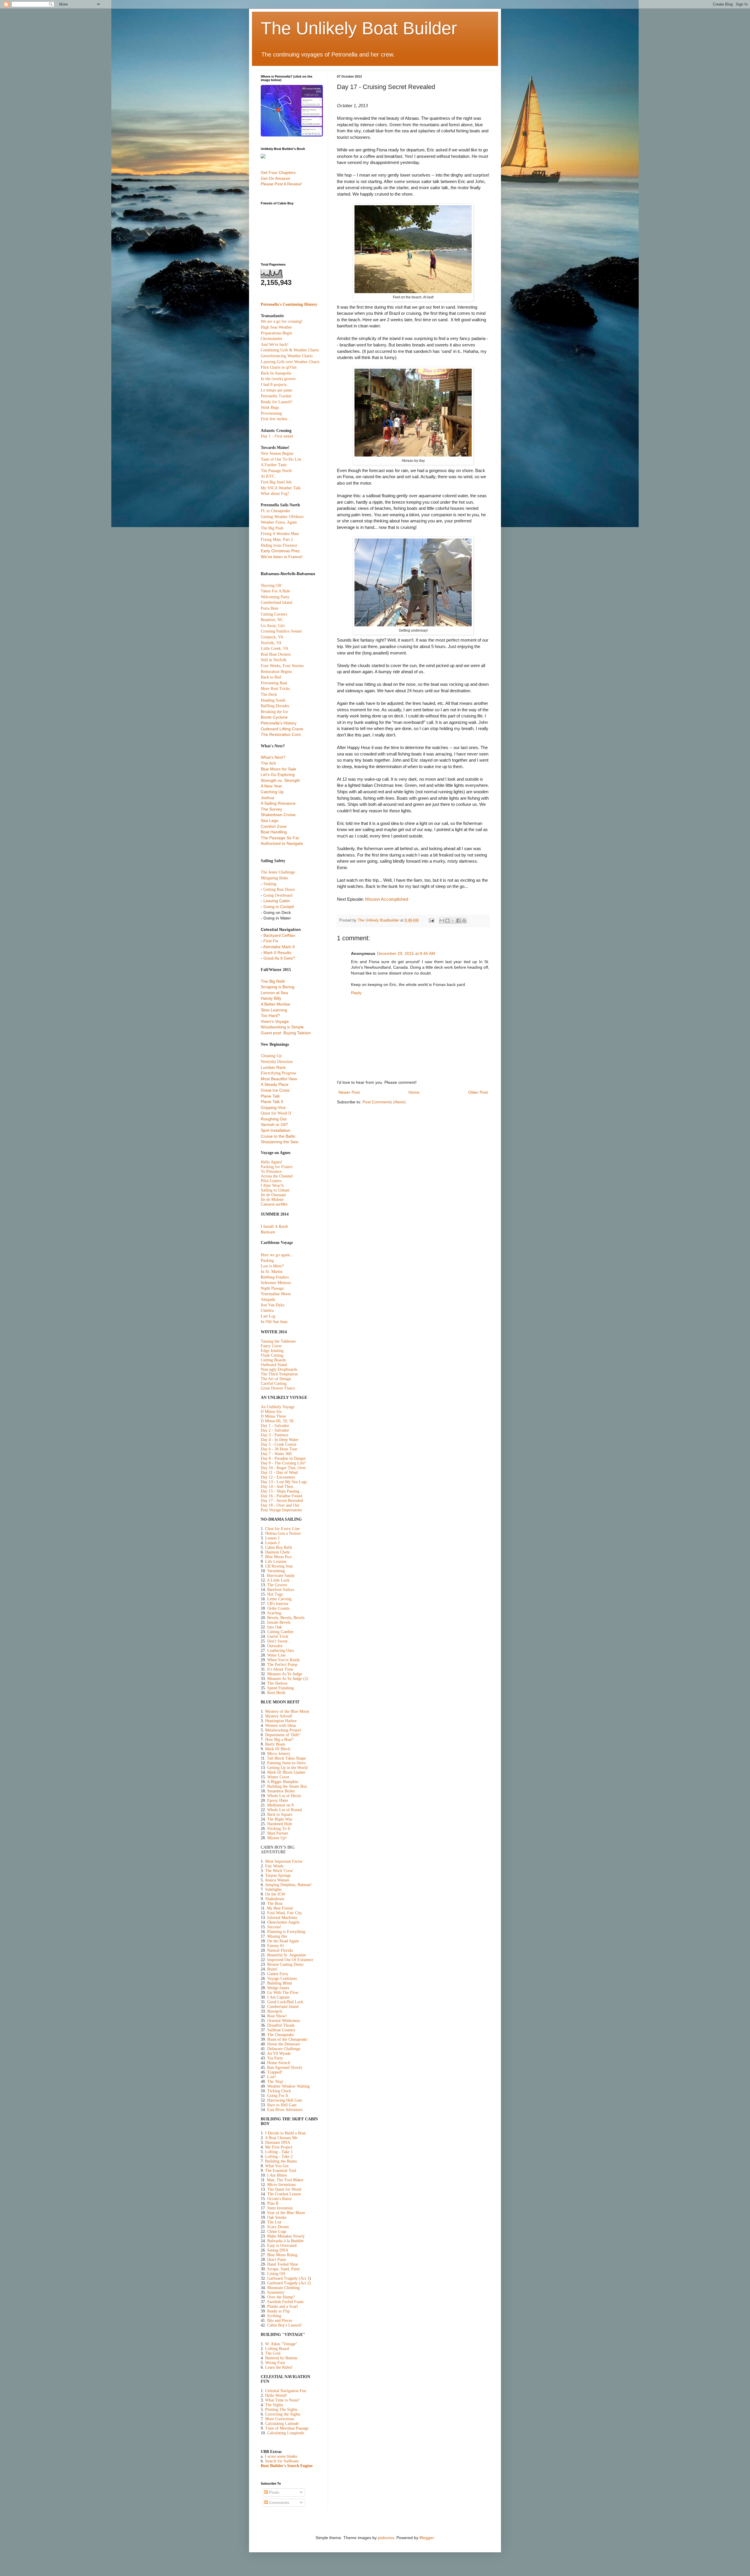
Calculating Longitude (286, 2433)
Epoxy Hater (278, 1800)
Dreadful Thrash (281, 2025)
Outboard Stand (274, 1365)
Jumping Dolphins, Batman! (288, 1885)
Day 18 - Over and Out (280, 1505)
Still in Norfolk (274, 660)
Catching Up (272, 792)
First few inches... (276, 419)
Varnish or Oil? (274, 1124)
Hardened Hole (280, 1824)
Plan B (273, 2203)
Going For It (278, 2096)
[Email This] (442, 921)
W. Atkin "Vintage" (281, 2344)
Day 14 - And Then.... (279, 1487)
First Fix (271, 941)
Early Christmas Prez (280, 551)
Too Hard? (270, 1016)
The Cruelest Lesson (283, 2194)
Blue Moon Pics (278, 1557)
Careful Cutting (274, 1383)
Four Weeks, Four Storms (282, 666)
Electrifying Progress (278, 1073)
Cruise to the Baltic (278, 1136)
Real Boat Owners (276, 654)
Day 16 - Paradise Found (281, 1496)
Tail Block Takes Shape (286, 1758)
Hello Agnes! (272, 1162)
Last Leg (268, 1316)
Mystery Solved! (279, 1716)
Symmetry (276, 2292)
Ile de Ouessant (273, 1195)
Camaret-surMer (274, 1204)
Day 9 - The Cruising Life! (283, 1463)
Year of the (286, 2213)
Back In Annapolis (276, 373)
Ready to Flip (278, 2311)
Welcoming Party (275, 597)
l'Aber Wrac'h (272, 1186)
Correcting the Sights (283, 2414)
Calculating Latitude (282, 2424)
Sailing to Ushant (275, 1190)
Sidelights (273, 1889)
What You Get (277, 2166)
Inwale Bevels (279, 1622)
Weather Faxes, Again (279, 522)
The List (274, 2222)
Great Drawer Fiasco (278, 1388)
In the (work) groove (278, 379)
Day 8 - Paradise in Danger (283, 1458)
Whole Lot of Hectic (284, 1796)
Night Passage (272, 1288)
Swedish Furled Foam (285, 2302)
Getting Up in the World (287, 1768)
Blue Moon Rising (282, 2255)
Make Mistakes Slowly (286, 2236)
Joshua (267, 798)
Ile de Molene (272, 1200)
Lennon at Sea (274, 993)
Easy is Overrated (282, 2246)
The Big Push (272, 528)
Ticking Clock (279, 2091)
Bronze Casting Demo (285, 1964)
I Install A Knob (274, 1226)
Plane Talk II (272, 1102)
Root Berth (276, 1693)
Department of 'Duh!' (283, 1735)
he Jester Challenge (278, 872)
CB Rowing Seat (279, 1566)
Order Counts (278, 1608)
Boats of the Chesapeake (287, 2039)
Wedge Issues (278, 1988)
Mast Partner (278, 1833)
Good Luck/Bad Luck (285, 2002)
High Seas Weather (276, 327)
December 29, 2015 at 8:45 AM (406, 953)
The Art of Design (276, 1379)
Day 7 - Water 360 (276, 1454)
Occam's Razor (279, 2199)
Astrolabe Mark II (279, 947)
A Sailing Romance (278, 803)
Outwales (275, 1646)
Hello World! (276, 2395)
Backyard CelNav (279, 935)
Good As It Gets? (279, 958)
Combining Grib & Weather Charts (290, 350)
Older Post (478, 1092)
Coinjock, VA (272, 637)
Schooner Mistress (276, 1282)
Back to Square (280, 1815)
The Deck (269, 694)
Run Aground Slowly (285, 2068)
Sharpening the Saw (279, 1142)
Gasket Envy (278, 1974)
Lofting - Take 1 (279, 2152)
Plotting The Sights (281, 2410)
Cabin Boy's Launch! (285, 2325)
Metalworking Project (283, 1730)
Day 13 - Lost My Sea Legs (284, 1482)
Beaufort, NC (272, 620)
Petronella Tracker (276, 396)
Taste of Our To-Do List (281, 459)
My (269, 2147)
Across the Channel (277, 1176)
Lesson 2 (272, 1543)
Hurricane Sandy (281, 1576)
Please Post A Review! (281, 184)
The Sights (274, 2405)
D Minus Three (273, 1416)
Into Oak (275, 1627)
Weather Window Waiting (288, 2086)
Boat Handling (274, 832)
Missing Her (277, 1936)
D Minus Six (271, 1412)
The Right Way (280, 1819)
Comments (278, 2503)
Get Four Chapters (278, 172)
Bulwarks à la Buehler (285, 2241)
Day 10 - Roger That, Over (283, 1468)
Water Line (276, 1655)
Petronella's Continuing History (289, 304)
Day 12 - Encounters (278, 1477)
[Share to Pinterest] (464, 921)
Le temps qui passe (276, 390)
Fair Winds (274, 1866)
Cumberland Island (276, 602)
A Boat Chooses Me (281, 2138)
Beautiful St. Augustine (287, 1955)
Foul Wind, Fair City (285, 1913)
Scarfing (274, 1613)
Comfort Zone (274, 826)
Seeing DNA (278, 2250)
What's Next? (273, 757)
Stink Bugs (270, 407)
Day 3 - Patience (275, 1435)
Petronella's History (279, 723)
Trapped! (275, 2072)
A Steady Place (275, 1084)
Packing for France (277, 1167)
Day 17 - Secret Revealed (282, 1501)
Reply (356, 993)
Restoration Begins (276, 672)
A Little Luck (278, 1580)
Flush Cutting (272, 1355)
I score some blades (281, 2456)
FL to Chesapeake (275, 511)
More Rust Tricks (275, 689)
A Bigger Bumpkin (283, 1782)
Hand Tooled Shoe (283, 2264)
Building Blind (279, 1983)
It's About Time (280, 1669)
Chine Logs (277, 2231)
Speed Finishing (281, 1688)
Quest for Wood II (276, 1113)
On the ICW (275, 1894)
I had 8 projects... (275, 385)
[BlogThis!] (447, 921)
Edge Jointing (272, 1351)
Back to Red (271, 677)
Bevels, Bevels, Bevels (286, 1618)
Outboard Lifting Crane (282, 729)
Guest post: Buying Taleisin (286, 1033)
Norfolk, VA (271, 643)
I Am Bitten (277, 2175)
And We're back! (275, 345)
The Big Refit (273, 981)
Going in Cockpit (279, 907)
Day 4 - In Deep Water (280, 1440)
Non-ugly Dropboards (279, 1369)
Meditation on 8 (280, 1805)
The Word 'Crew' (279, 1871)
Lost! (272, 2077)
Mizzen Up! (277, 1838)
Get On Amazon (276, 178)
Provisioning (271, 413)
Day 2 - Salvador (275, 1430)
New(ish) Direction (277, 1062)
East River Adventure (285, 2110)
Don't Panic (277, 2260)
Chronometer (272, 339)
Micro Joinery (279, 1754)
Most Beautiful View (279, 1079)
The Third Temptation (279, 1374)
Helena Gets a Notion (283, 1533)
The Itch (268, 763)
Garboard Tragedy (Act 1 (288, 2278)
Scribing (274, 2316)
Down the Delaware (284, 2044)
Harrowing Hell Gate (285, 2100)
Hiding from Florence (279, 545)
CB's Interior (278, 1604)
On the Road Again (283, 1941)
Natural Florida (280, 1950)
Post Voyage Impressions (281, 1510)
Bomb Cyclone (274, 717)
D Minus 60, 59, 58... (279, 1421)
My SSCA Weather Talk (281, 488)
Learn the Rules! (279, 2367)
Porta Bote (270, 608)
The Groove (277, 1585)
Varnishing (276, 1571)
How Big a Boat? (279, 1740)
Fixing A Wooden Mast (280, 534)
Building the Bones (281, 2161)
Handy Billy (271, 998)
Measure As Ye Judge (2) (288, 1679)
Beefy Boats (275, 1744)
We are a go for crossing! (282, 321)
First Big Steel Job (276, 482)
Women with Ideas (281, 1725)
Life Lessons (276, 1562)
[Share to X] (453, 921)
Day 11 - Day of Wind (279, 1472)
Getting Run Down (279, 889)
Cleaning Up (271, 1056)
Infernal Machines (282, 1918)
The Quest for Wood (284, 2189)
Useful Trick (278, 1636)
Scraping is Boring (278, 987)
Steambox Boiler (281, 1791)
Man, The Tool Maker (285, 2180)
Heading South (273, 700)
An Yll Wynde (279, 2053)
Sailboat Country (281, 2030)
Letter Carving (279, 1599)
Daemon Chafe (277, 1552)
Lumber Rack (273, 1067)
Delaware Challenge (284, 2049)
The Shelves (277, 1683)
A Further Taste (274, 465)
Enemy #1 (276, 1946)
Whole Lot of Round (284, 1810)
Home (414, 1092)
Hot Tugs (275, 1594)
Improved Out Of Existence (290, 1960)
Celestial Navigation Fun (286, 2391)
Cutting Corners (274, 614)
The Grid (273, 2353)
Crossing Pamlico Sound (281, 631)
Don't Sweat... (279, 1641)
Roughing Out (274, 1119)
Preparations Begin (276, 333)
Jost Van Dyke (273, 1305)
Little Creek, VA (275, 648)
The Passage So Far (280, 838)
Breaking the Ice (274, 712)
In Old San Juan (274, 1321)
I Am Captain (278, 1997)
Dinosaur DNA (278, 2142)
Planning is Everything (286, 1932)
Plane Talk (270, 1096)
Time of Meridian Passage (287, 2428)
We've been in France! (282, 557)
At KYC (268, 476)
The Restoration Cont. (281, 734)
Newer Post (349, 1092)
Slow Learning (274, 1010)
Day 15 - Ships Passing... (282, 1491)
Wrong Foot (275, 2363)
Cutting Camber (280, 1632)
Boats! (272, 1969)
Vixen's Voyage (275, 1021)
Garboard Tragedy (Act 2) (289, 2283)
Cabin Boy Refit (279, 1547)
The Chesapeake (281, 2035)
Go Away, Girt (273, 626)
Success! (274, 1927)
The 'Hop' (275, 2082)
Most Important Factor (284, 1861)
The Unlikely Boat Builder (359, 28)
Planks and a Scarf (283, 2306)
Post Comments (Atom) (384, 1102)
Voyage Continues (282, 1978)
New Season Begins (277, 453)
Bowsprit (275, 2011)
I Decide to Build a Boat (285, 2133)
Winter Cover (278, 1777)
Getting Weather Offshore (282, 517)
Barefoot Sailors (281, 1590)
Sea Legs (270, 821)
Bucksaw (268, 1232)
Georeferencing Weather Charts (287, 356)
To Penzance (271, 1171)
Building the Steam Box (287, 1786)
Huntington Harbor (281, 1721)
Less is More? (272, 1266)
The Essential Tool (281, 2171)
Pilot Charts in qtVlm (279, 367)
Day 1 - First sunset (277, 436)
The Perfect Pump (282, 1665)
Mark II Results (277, 953)
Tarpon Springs (278, 1875)
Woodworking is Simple (282, 1027)
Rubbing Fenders (275, 1277)
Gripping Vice (273, 1107)
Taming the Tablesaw (278, 1341)
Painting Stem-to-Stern (286, 1763)
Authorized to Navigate (282, 843)
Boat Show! (277, 2016)
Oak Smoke (277, 2217)
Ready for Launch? (277, 402)
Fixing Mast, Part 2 (277, 540)
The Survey (271, 809)
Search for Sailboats (282, 2461)
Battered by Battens (281, 2358)
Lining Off (276, 2274)
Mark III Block (278, 1749)
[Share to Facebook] (458, 921)
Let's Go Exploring (278, 775)
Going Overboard (278, 895)
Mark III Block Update (286, 1772)
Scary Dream (278, 2227)
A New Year (271, 786)
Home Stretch (279, 2063)
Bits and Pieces (280, 2321)
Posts (273, 2492)
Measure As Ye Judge (285, 1674)
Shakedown (275, 1899)
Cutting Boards (273, 1360)
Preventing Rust (274, 683)
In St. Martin (272, 1271)
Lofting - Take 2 (279, 2157)
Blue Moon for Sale (278, 769)
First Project (282, 2147)
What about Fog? (275, 494)
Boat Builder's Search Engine (287, 2466)
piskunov (386, 2538)
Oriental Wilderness (283, 2021)
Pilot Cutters (271, 1181)
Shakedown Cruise (278, 815)
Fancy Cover (271, 1346)
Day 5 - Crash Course (279, 1444)
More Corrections (280, 2419)
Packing (267, 1260)
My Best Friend (280, 1908)
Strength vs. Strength (280, 780)
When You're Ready (284, 1660)
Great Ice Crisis (275, 1090)
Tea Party (275, 2058)
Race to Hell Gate (282, 2105)
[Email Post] (431, 920)
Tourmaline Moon (276, 1294)
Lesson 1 (272, 1538)
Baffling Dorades (275, 706)
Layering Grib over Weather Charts (290, 362)
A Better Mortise (276, 1004)
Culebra (267, 1310)
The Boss (275, 1904)
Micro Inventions (281, 2185)
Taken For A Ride (275, 591)
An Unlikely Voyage (278, 1407)
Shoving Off (271, 586)
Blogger (427, 2538)
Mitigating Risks (274, 878)
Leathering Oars (281, 1651)
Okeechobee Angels (283, 1922)
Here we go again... (277, 1255)
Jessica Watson (277, 1880)
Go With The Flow (283, 1993)
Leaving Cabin (277, 901)
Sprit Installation (276, 1130)
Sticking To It (279, 1829)
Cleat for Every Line (282, 1529)
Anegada (268, 1299)
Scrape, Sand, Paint (283, 2269)
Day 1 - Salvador (275, 1426)
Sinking (270, 884)
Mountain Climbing (283, 2288)
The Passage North (276, 471)
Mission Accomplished (387, 899)
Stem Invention (280, 2208)
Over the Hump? (280, 2297)
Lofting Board (277, 2349)
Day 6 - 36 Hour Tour (279, 1449)
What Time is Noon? (282, 2400)
